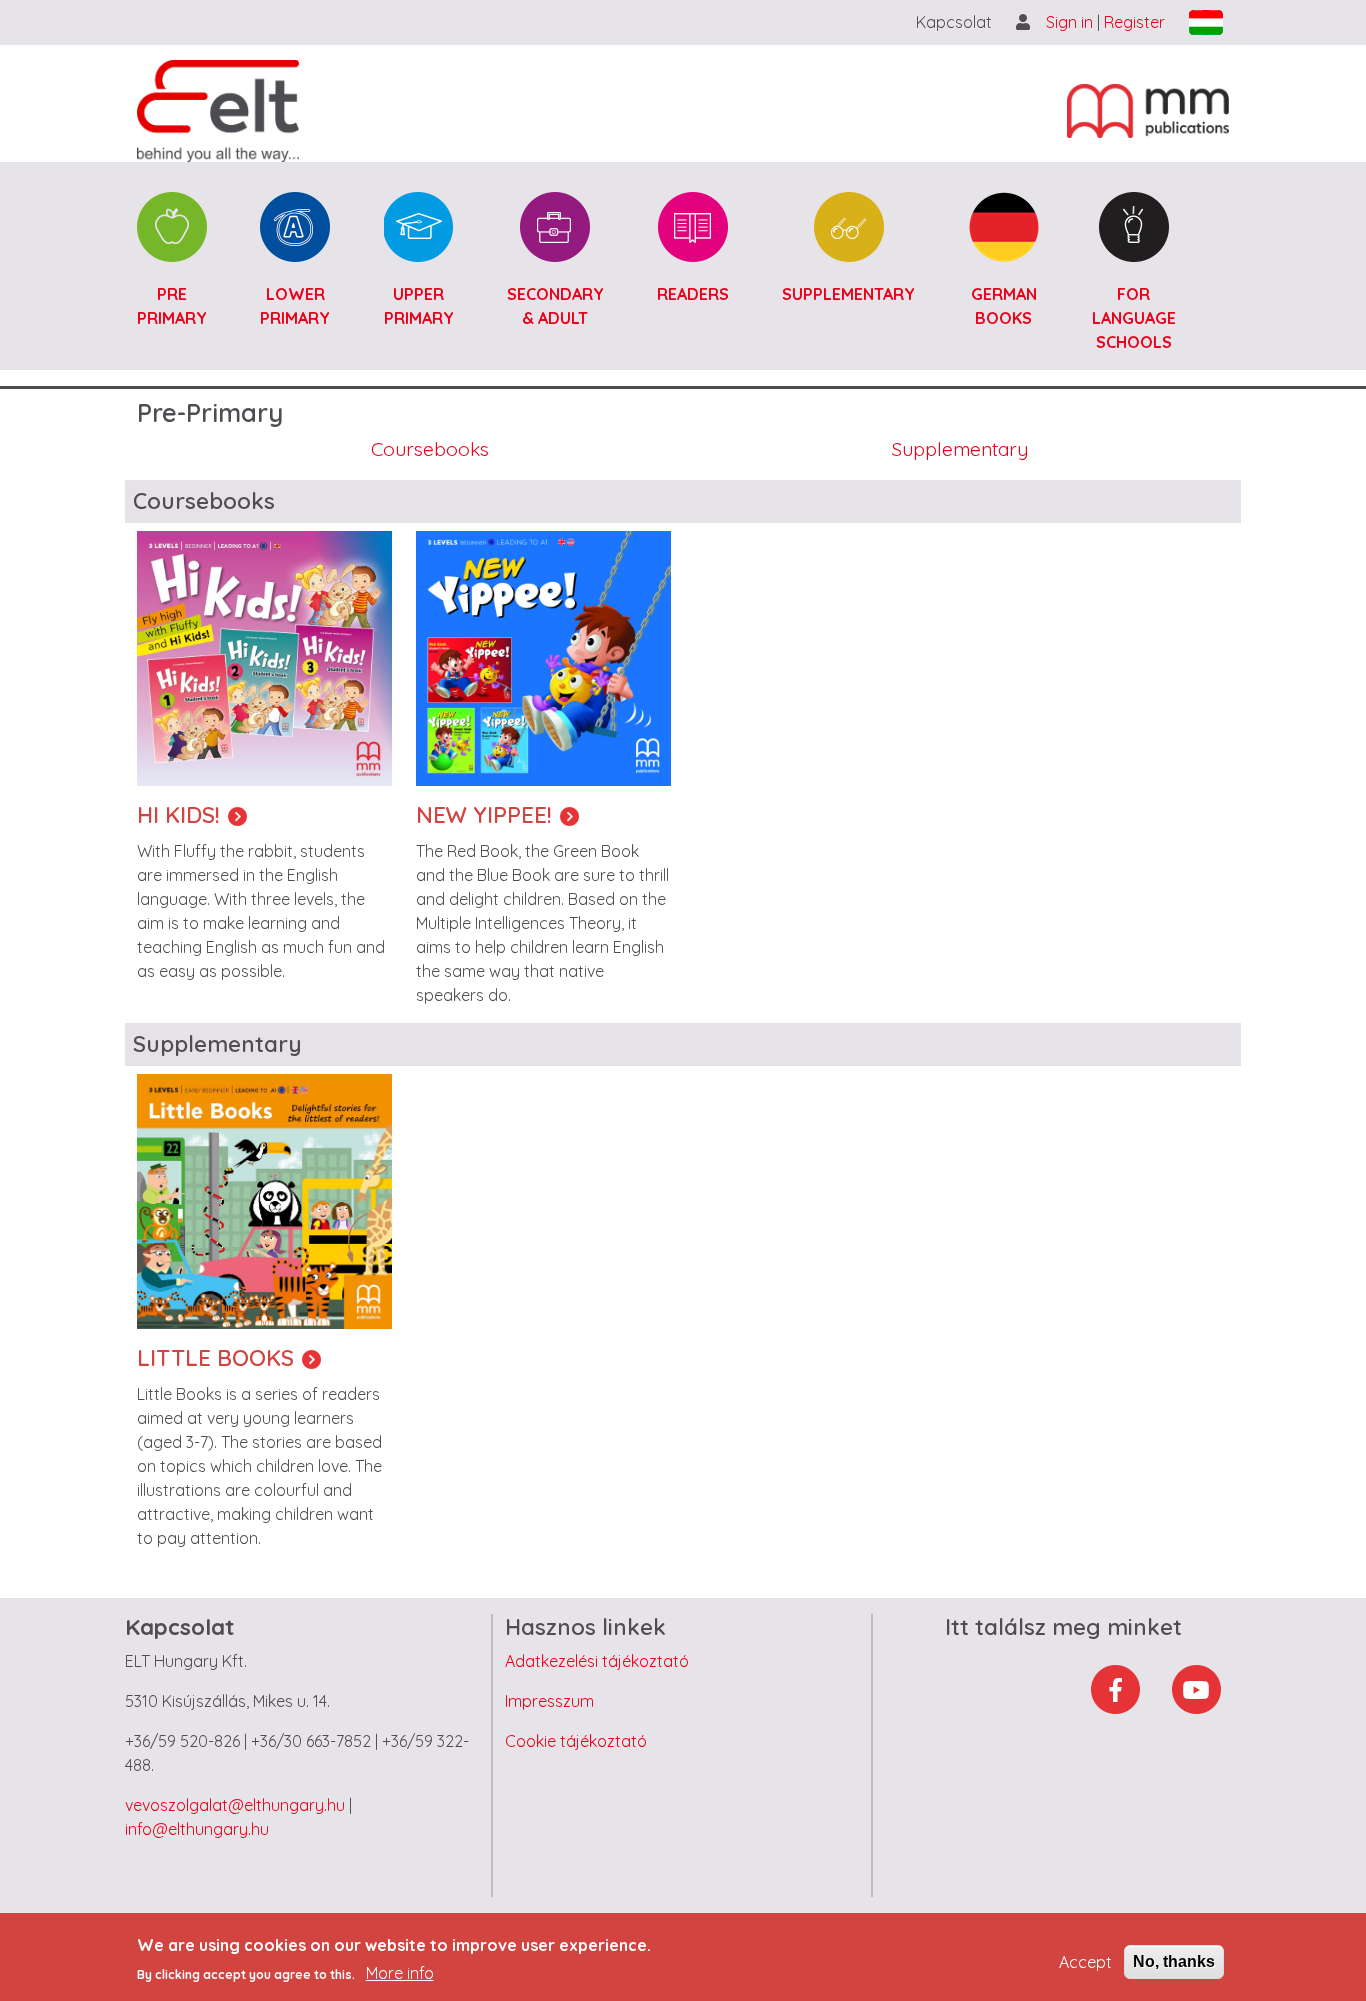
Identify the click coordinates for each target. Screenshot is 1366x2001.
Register (1134, 22)
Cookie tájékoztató (576, 1741)
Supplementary (848, 294)
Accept (1085, 1962)
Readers (693, 294)
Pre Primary (172, 306)
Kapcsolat (954, 22)
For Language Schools (1134, 318)
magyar (1206, 22)
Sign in (1071, 22)
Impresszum (549, 1701)
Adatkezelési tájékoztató (597, 1661)
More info (400, 1973)
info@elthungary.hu (197, 1829)
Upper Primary (419, 306)
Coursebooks (430, 449)
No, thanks (1174, 1961)
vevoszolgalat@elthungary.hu (235, 1805)
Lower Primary (295, 306)
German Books (1004, 306)
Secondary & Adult (555, 306)
